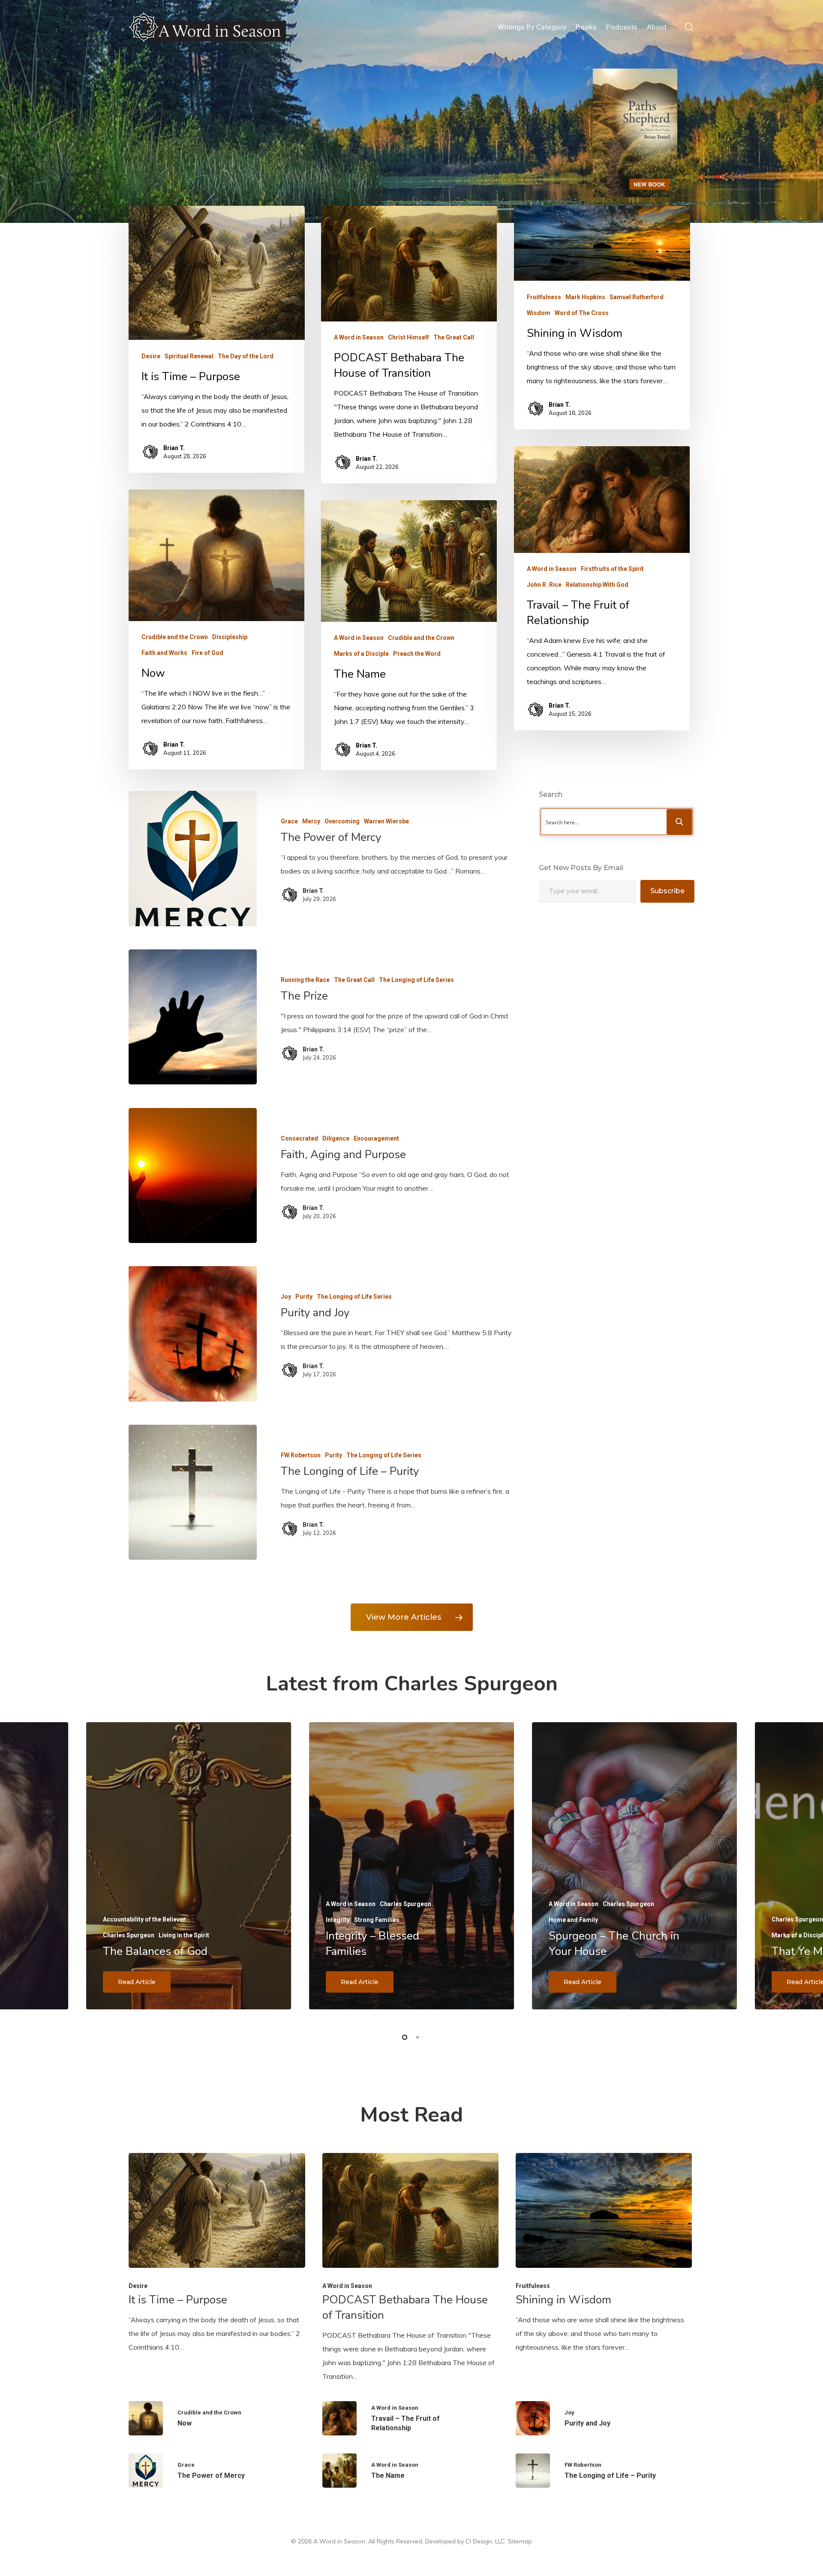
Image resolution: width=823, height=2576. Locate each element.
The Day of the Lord (246, 356)
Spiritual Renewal (189, 356)
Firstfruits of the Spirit (612, 569)
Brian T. (174, 447)
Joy (286, 1297)
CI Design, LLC (485, 2541)
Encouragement (376, 1138)
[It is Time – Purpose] (217, 2253)
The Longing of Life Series (416, 980)
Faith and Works (164, 653)
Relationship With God (597, 585)
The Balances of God (155, 1951)
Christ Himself (408, 337)
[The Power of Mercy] (192, 858)
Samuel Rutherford (637, 297)
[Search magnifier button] (679, 822)
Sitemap (520, 2541)
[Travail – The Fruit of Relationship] (411, 2418)
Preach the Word (417, 654)
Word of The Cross (582, 312)
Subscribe (667, 891)
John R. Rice (544, 585)
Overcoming (342, 821)
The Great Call (454, 337)
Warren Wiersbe (386, 821)
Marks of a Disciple (361, 654)
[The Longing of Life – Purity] (192, 1492)
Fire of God (207, 653)
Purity (304, 1297)
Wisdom (539, 312)
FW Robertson (301, 1455)
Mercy (311, 821)
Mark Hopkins (585, 297)
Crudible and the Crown (175, 637)
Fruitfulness (544, 297)
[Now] (217, 2418)
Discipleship (230, 637)
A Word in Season (359, 337)
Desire (151, 356)
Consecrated (299, 1138)
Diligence (336, 1138)
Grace (289, 821)
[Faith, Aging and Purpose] (192, 1175)
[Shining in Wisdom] (604, 2253)
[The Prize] (192, 1017)
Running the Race (305, 980)
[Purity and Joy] (192, 1334)
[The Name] (411, 2471)
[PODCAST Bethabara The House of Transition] (411, 2268)
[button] (412, 1617)
